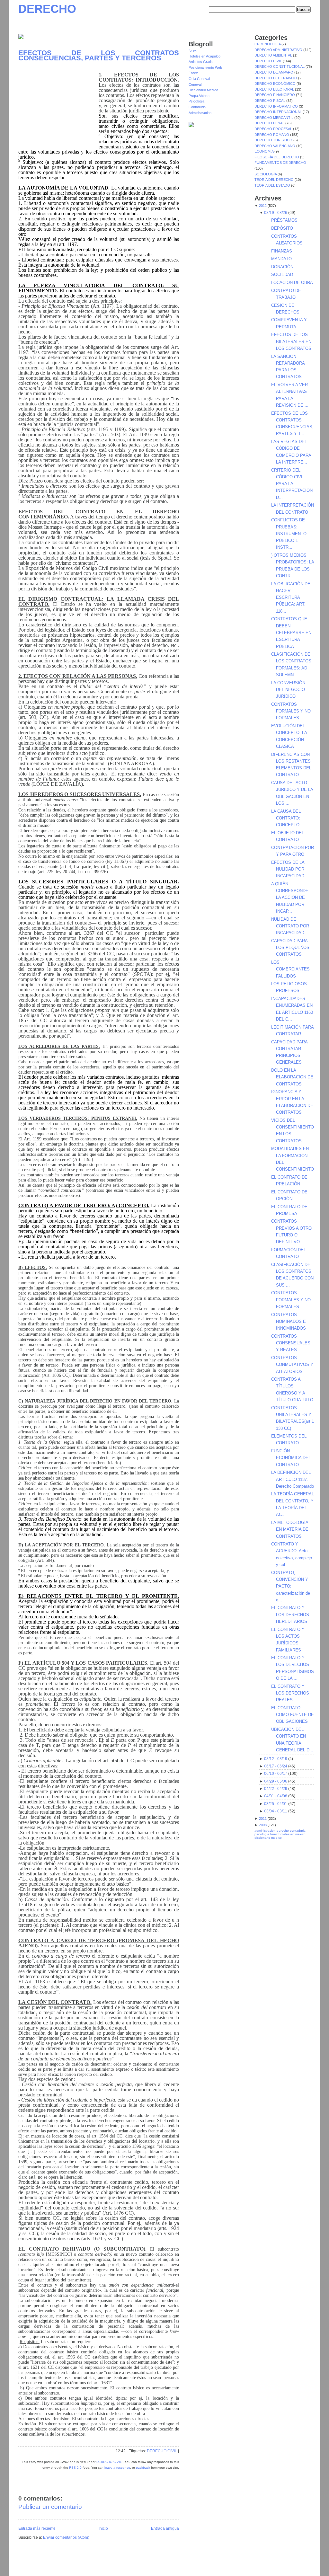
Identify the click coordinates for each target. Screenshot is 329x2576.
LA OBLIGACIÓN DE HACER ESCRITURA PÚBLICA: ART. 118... (291, 598)
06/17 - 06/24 (276, 1766)
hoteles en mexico (292, 1834)
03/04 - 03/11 (276, 1811)
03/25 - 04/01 (276, 1804)
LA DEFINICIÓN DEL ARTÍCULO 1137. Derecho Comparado (293, 1479)
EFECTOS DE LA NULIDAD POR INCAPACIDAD (288, 869)
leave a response (117, 2468)
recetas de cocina (298, 2568)
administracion (265, 1831)
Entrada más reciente (37, 2528)
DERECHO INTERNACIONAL (279, 112)
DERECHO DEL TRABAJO (276, 78)
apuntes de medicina (257, 2568)
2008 (263, 1825)
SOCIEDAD (282, 274)
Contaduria (197, 107)
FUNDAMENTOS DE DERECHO (280, 163)
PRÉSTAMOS (284, 220)
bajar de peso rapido (193, 2568)
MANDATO (281, 259)
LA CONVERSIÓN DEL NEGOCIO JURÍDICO (288, 690)
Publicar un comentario (50, 2507)
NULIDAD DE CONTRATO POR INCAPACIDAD (290, 926)
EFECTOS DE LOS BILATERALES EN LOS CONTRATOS (291, 341)
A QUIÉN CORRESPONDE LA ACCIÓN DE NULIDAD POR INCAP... (290, 898)
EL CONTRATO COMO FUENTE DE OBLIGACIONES (293, 1715)
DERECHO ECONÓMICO (276, 84)
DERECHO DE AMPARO (274, 72)
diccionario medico (268, 1838)
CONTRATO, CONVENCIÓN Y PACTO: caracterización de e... (291, 1586)
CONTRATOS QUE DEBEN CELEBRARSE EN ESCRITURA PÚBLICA (291, 633)
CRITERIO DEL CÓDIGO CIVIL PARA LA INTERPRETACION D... (292, 484)
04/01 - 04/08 (276, 1796)
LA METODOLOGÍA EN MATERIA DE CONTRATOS (290, 1529)
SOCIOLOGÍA (266, 174)
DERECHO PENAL (270, 123)
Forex (193, 73)
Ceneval (195, 84)
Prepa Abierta (199, 96)
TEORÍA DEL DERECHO (275, 180)
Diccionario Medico (203, 90)
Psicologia (196, 101)
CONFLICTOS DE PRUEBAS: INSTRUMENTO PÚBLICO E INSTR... (289, 534)
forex (193, 50)
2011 (263, 1819)
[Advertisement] (58, 107)
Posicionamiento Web (205, 67)
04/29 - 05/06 (276, 1781)
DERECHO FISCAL (270, 101)
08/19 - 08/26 (276, 213)
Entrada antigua (165, 2528)
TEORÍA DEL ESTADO (273, 185)
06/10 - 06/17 (276, 1774)
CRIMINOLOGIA (268, 44)
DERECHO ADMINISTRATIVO (279, 50)
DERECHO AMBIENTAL (274, 55)
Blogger (77, 2562)
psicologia (262, 1834)
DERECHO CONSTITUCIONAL (280, 66)
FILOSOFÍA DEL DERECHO (277, 157)
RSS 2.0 (75, 2468)
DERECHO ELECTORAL (275, 89)
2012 (263, 206)
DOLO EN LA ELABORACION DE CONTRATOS (292, 1077)
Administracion (200, 113)
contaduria (298, 1831)
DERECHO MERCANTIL (274, 118)
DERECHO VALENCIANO (275, 146)
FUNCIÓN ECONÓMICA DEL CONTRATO (291, 1458)
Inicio (103, 2528)
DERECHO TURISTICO (274, 140)
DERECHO (47, 9)
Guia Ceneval (199, 79)
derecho (283, 1831)
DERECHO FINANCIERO (275, 95)
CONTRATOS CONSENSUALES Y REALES (291, 1343)
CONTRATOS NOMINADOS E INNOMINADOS (289, 1322)
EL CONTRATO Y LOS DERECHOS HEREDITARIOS (290, 1615)
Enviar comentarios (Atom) (66, 2537)
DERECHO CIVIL (162, 2451)
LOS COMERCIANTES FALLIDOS (290, 969)
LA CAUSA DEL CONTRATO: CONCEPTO (286, 818)
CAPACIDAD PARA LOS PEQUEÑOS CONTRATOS (290, 948)
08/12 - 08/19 (276, 1759)
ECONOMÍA (264, 151)
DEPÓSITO (282, 228)
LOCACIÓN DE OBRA (292, 283)
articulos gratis (298, 2564)
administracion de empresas (202, 2564)
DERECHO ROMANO (272, 135)
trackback (143, 2468)
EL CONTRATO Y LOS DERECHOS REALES (290, 1693)
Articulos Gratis (201, 62)
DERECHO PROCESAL (274, 129)
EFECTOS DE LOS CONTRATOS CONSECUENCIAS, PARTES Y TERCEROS (99, 55)
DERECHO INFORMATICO (277, 106)
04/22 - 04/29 (276, 1789)
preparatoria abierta (160, 2568)
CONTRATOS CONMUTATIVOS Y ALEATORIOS (292, 1365)
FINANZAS (282, 251)
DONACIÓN (282, 267)
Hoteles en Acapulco (205, 56)
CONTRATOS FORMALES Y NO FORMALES (291, 711)
